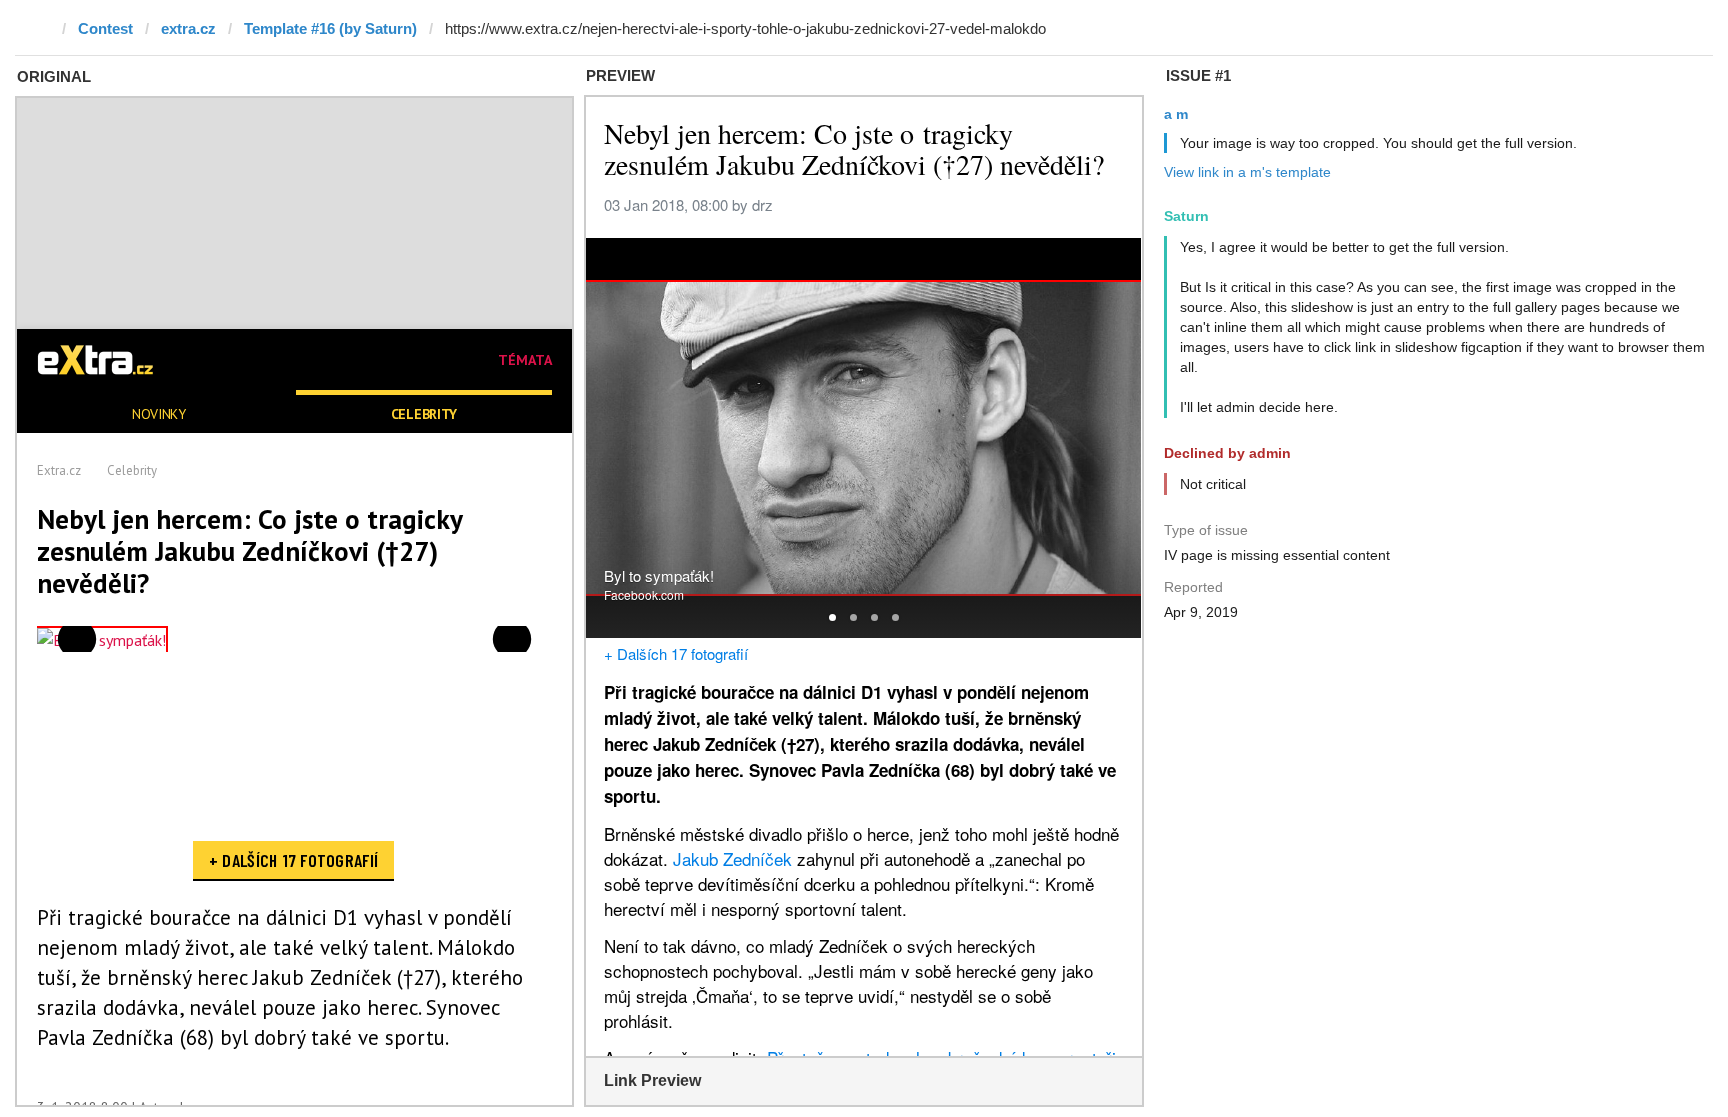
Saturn (1186, 216)
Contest (105, 28)
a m (1176, 114)
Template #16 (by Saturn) (330, 28)
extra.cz (188, 28)
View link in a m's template (1247, 172)
